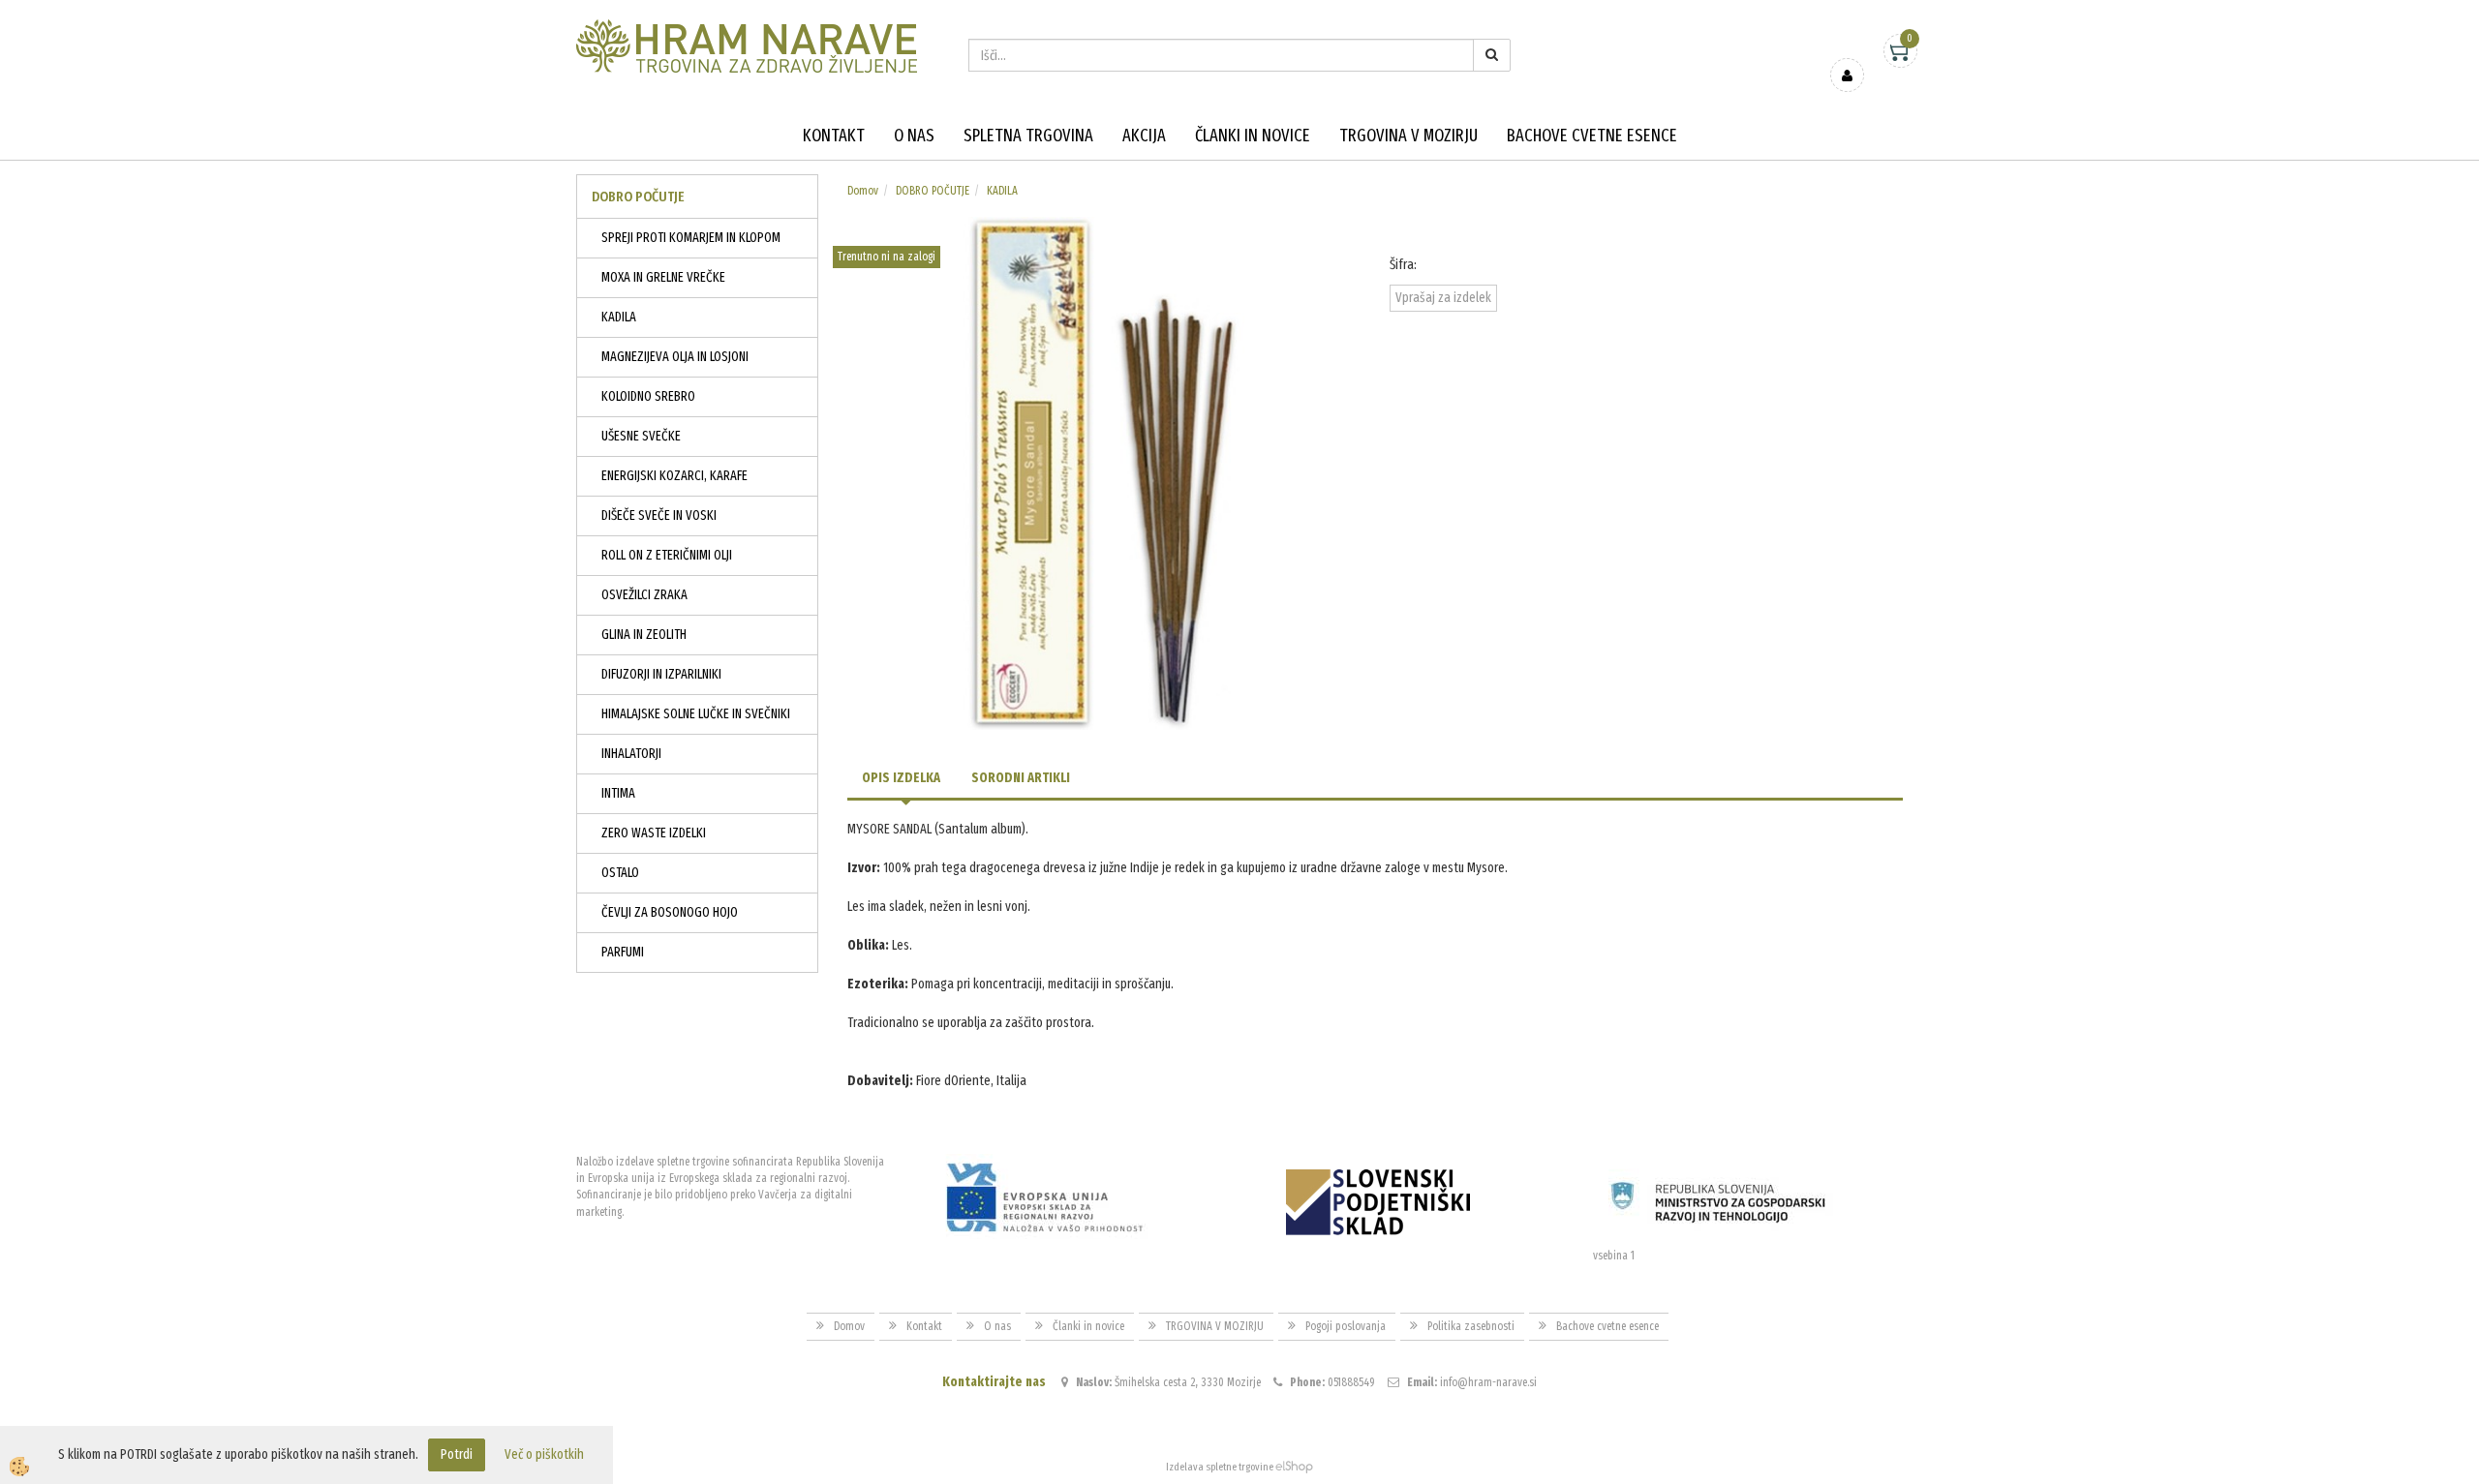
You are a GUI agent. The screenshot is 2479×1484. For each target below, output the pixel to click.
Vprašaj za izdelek (1443, 298)
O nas (914, 136)
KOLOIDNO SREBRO (648, 396)
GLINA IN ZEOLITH (644, 635)
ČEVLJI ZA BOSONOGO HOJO (670, 912)
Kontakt (834, 136)
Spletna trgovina (1028, 136)
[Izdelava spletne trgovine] (1294, 1467)
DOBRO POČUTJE (933, 191)
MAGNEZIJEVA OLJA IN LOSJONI (675, 357)
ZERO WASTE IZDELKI (654, 833)
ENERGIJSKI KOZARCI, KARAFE (674, 476)
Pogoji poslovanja (1346, 1326)
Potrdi (457, 1454)
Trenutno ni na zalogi (887, 257)
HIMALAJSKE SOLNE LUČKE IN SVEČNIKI (696, 714)
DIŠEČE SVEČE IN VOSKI (659, 515)
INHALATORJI (631, 754)
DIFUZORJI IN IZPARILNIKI (661, 674)
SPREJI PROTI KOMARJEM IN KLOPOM (691, 238)
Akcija (1144, 136)
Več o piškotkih (544, 1454)
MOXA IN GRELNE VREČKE (663, 277)
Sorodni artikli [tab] (1021, 778)
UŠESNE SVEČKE (641, 436)
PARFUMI (623, 952)
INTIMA (618, 793)
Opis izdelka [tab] (901, 778)
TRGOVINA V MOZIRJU (1408, 136)
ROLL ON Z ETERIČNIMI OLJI (667, 555)
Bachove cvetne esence (1592, 136)
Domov (863, 191)
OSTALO (620, 873)
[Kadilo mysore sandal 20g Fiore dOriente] (1104, 473)
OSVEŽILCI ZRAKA (644, 595)
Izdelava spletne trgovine (1220, 1467)
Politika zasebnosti (1471, 1326)
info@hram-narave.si (1488, 1382)
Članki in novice (1253, 136)
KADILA (619, 317)
